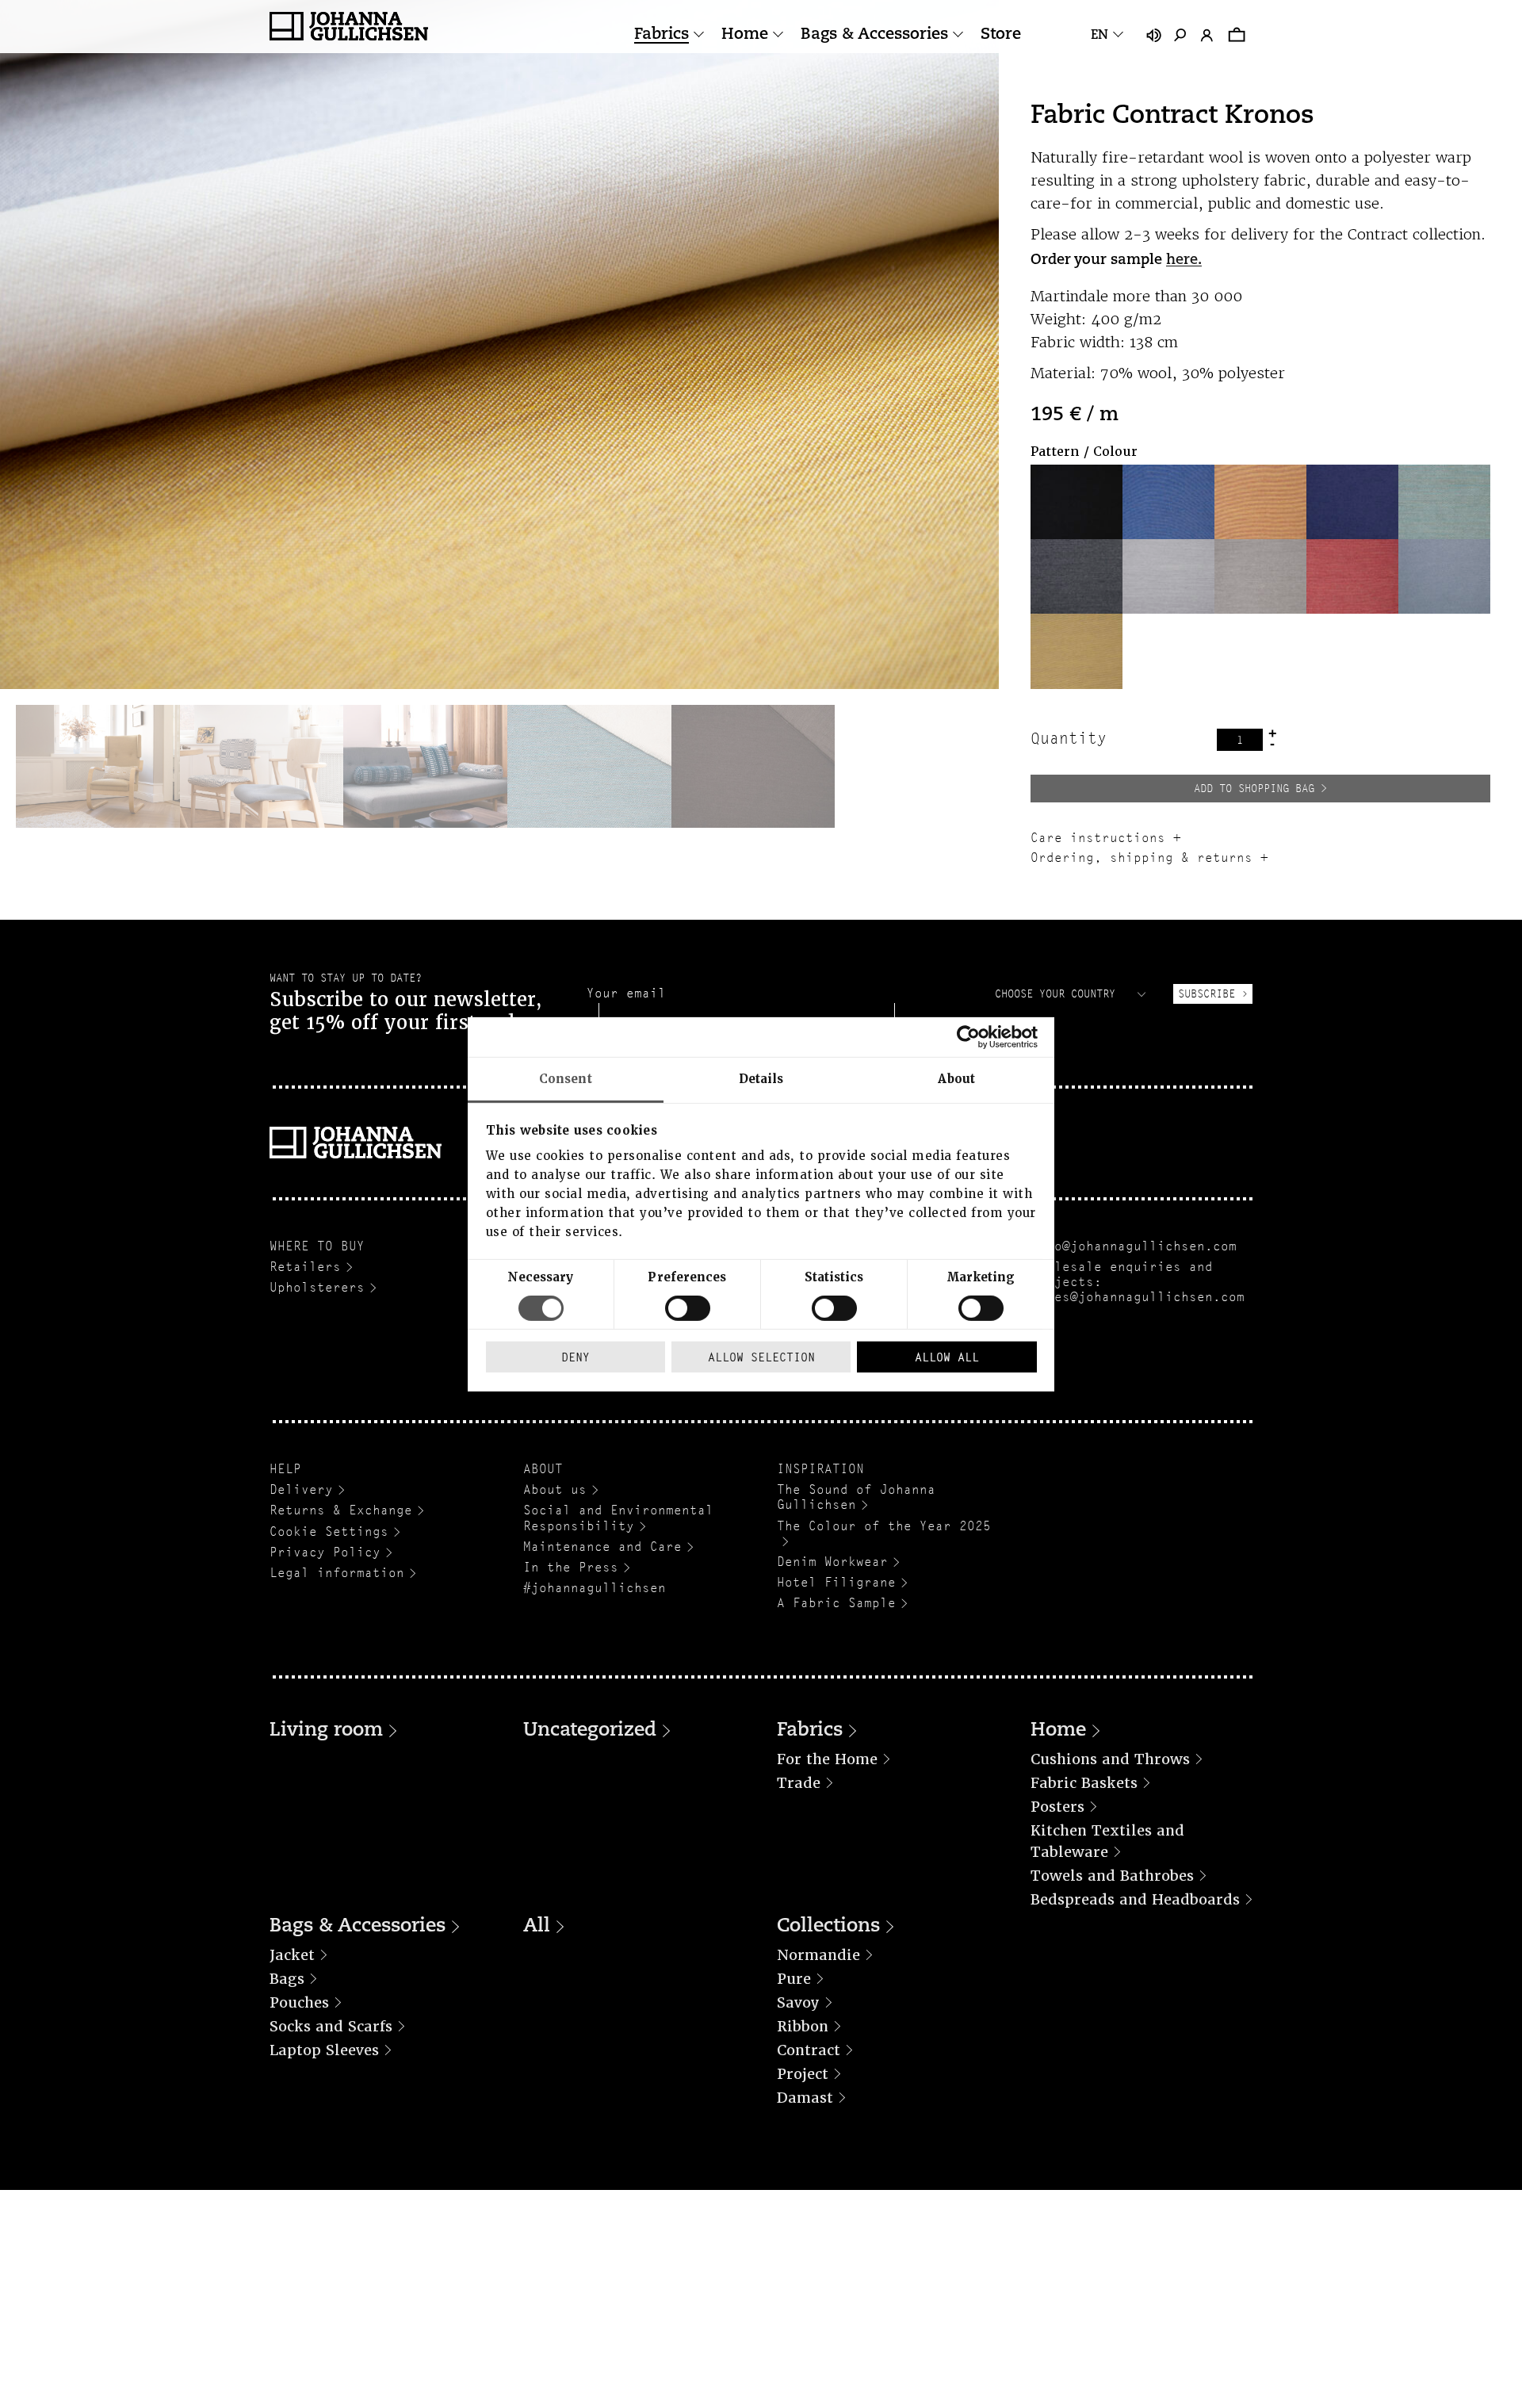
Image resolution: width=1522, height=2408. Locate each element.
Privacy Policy (325, 1552)
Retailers (305, 1267)
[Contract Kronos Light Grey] (1168, 576)
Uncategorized (590, 1731)
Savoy (798, 2002)
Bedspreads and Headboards (1135, 1899)
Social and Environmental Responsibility (618, 1518)
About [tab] (956, 1078)
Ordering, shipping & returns (1141, 858)
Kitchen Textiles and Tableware (1107, 1841)
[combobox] (1072, 993)
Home (745, 35)
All (537, 1927)
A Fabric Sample (836, 1603)
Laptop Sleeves (324, 2050)
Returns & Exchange (341, 1510)
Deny (576, 1357)
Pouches (299, 2002)
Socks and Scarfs (331, 2026)
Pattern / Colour (1084, 452)
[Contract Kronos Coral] (1260, 502)
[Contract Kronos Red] (1352, 576)
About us (555, 1489)
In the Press (571, 1567)
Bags (287, 1979)
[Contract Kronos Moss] (1260, 576)
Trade (799, 1783)
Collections (828, 1927)
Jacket (292, 1955)
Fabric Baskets (1084, 1783)
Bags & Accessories (874, 35)
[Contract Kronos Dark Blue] (1352, 502)
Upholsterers (317, 1287)
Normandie (818, 1955)
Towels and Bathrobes (1112, 1876)
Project (803, 2074)
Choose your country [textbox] (1055, 993)
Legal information (337, 1573)
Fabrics (662, 35)
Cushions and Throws (1110, 1759)
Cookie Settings (329, 1531)
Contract (809, 2050)
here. (1184, 261)
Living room (326, 1731)
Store (1001, 35)
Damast (805, 2098)
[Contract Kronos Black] (1076, 502)
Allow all (947, 1357)
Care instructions (1098, 838)
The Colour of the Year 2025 (884, 1526)
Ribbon (803, 2026)
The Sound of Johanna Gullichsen (856, 1497)
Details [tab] (761, 1078)
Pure (794, 1979)
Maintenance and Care (602, 1547)
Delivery (301, 1489)
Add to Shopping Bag (1254, 788)
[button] (1076, 502)
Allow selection (761, 1357)
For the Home (827, 1759)
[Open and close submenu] (699, 34)
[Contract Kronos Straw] (1076, 651)
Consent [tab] (566, 1078)
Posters (1057, 1807)
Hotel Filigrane (836, 1582)
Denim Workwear (832, 1562)
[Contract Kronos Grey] (1076, 576)
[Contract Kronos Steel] (1444, 576)
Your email (626, 993)
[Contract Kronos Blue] (1168, 502)
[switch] (688, 1308)
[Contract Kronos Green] (1444, 502)
